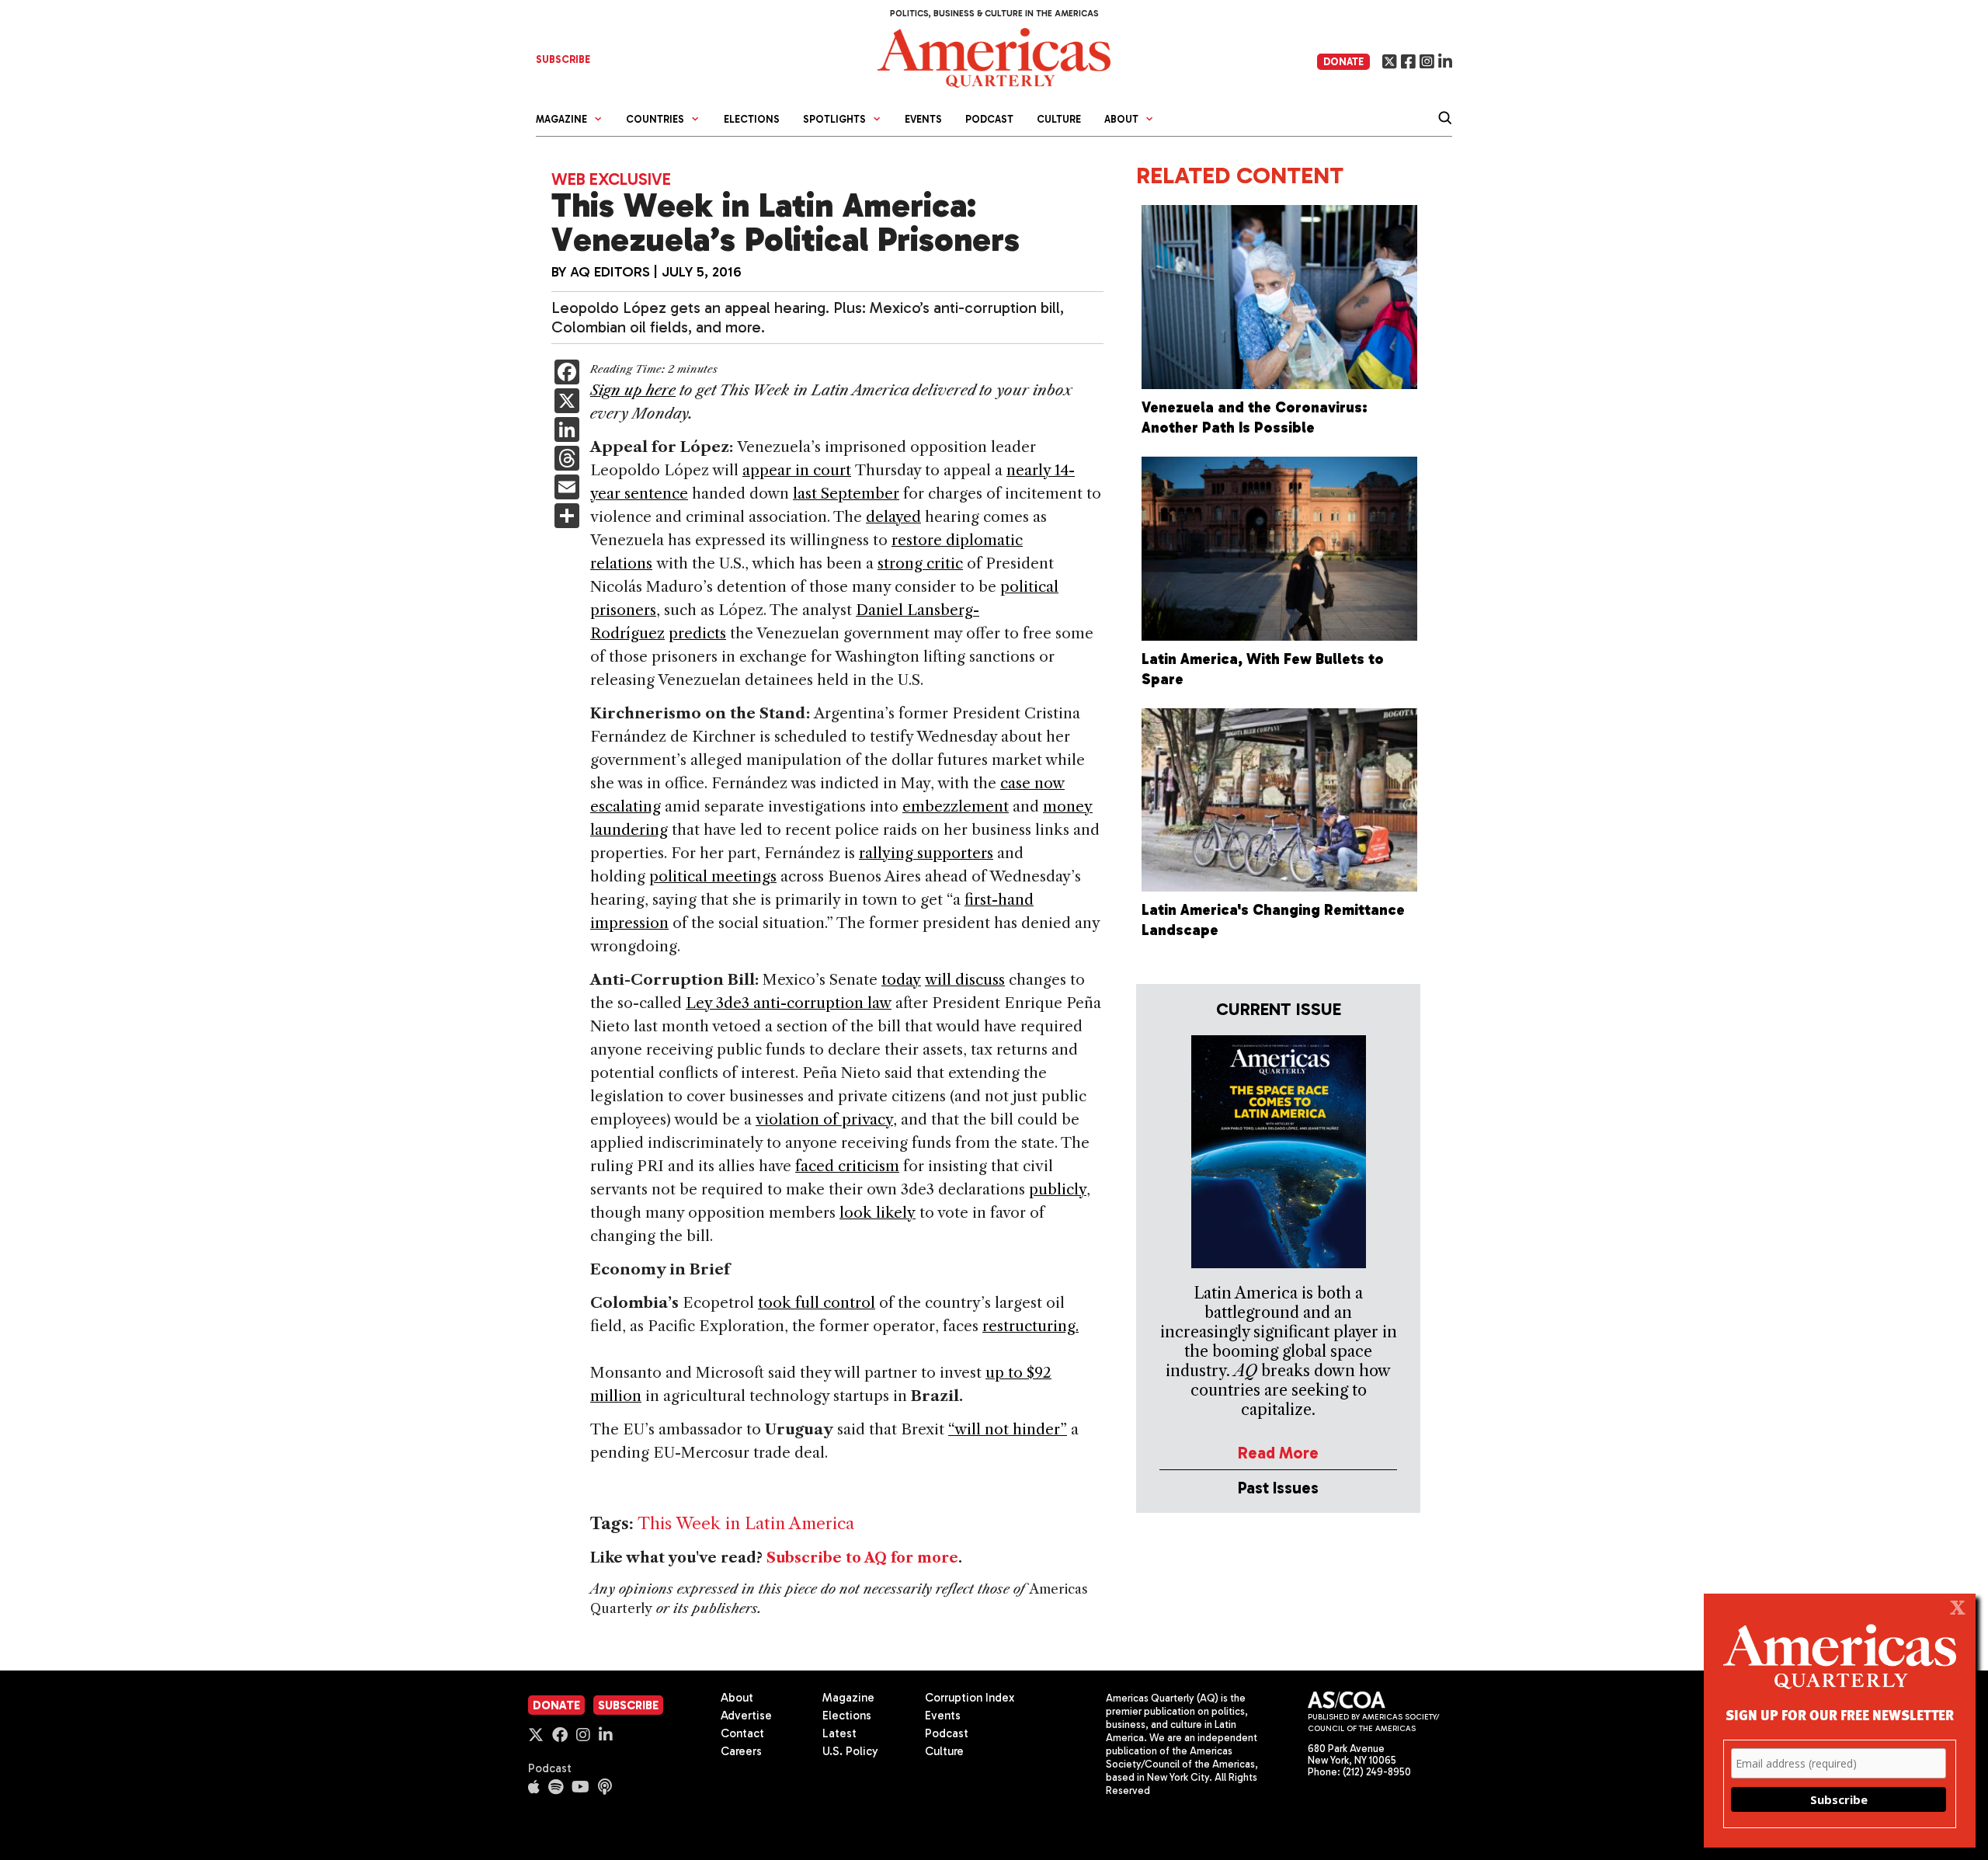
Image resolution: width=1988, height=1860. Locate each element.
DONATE (1343, 62)
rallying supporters (926, 853)
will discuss (965, 980)
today (901, 980)
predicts (697, 633)
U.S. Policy (850, 1751)
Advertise (746, 1716)
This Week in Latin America (746, 1523)
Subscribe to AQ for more (862, 1558)
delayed (893, 517)
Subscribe (628, 1705)
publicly (1058, 1189)
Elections (752, 119)
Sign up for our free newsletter (1840, 1714)
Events (923, 119)
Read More (1278, 1453)
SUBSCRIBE (563, 59)
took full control (817, 1303)
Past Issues (1278, 1488)
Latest (839, 1733)
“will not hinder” (1008, 1429)
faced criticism (847, 1166)
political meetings (713, 876)
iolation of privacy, (831, 1119)
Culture (1059, 119)
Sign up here (633, 390)
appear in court (797, 470)
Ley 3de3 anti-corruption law (789, 1003)
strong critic (920, 563)
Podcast (989, 119)
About (737, 1698)
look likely (878, 1213)
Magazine (848, 1698)
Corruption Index (970, 1698)
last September (846, 494)
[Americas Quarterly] (994, 56)
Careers (741, 1751)
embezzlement (956, 807)
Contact (742, 1733)
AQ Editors (610, 272)
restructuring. (1030, 1326)
